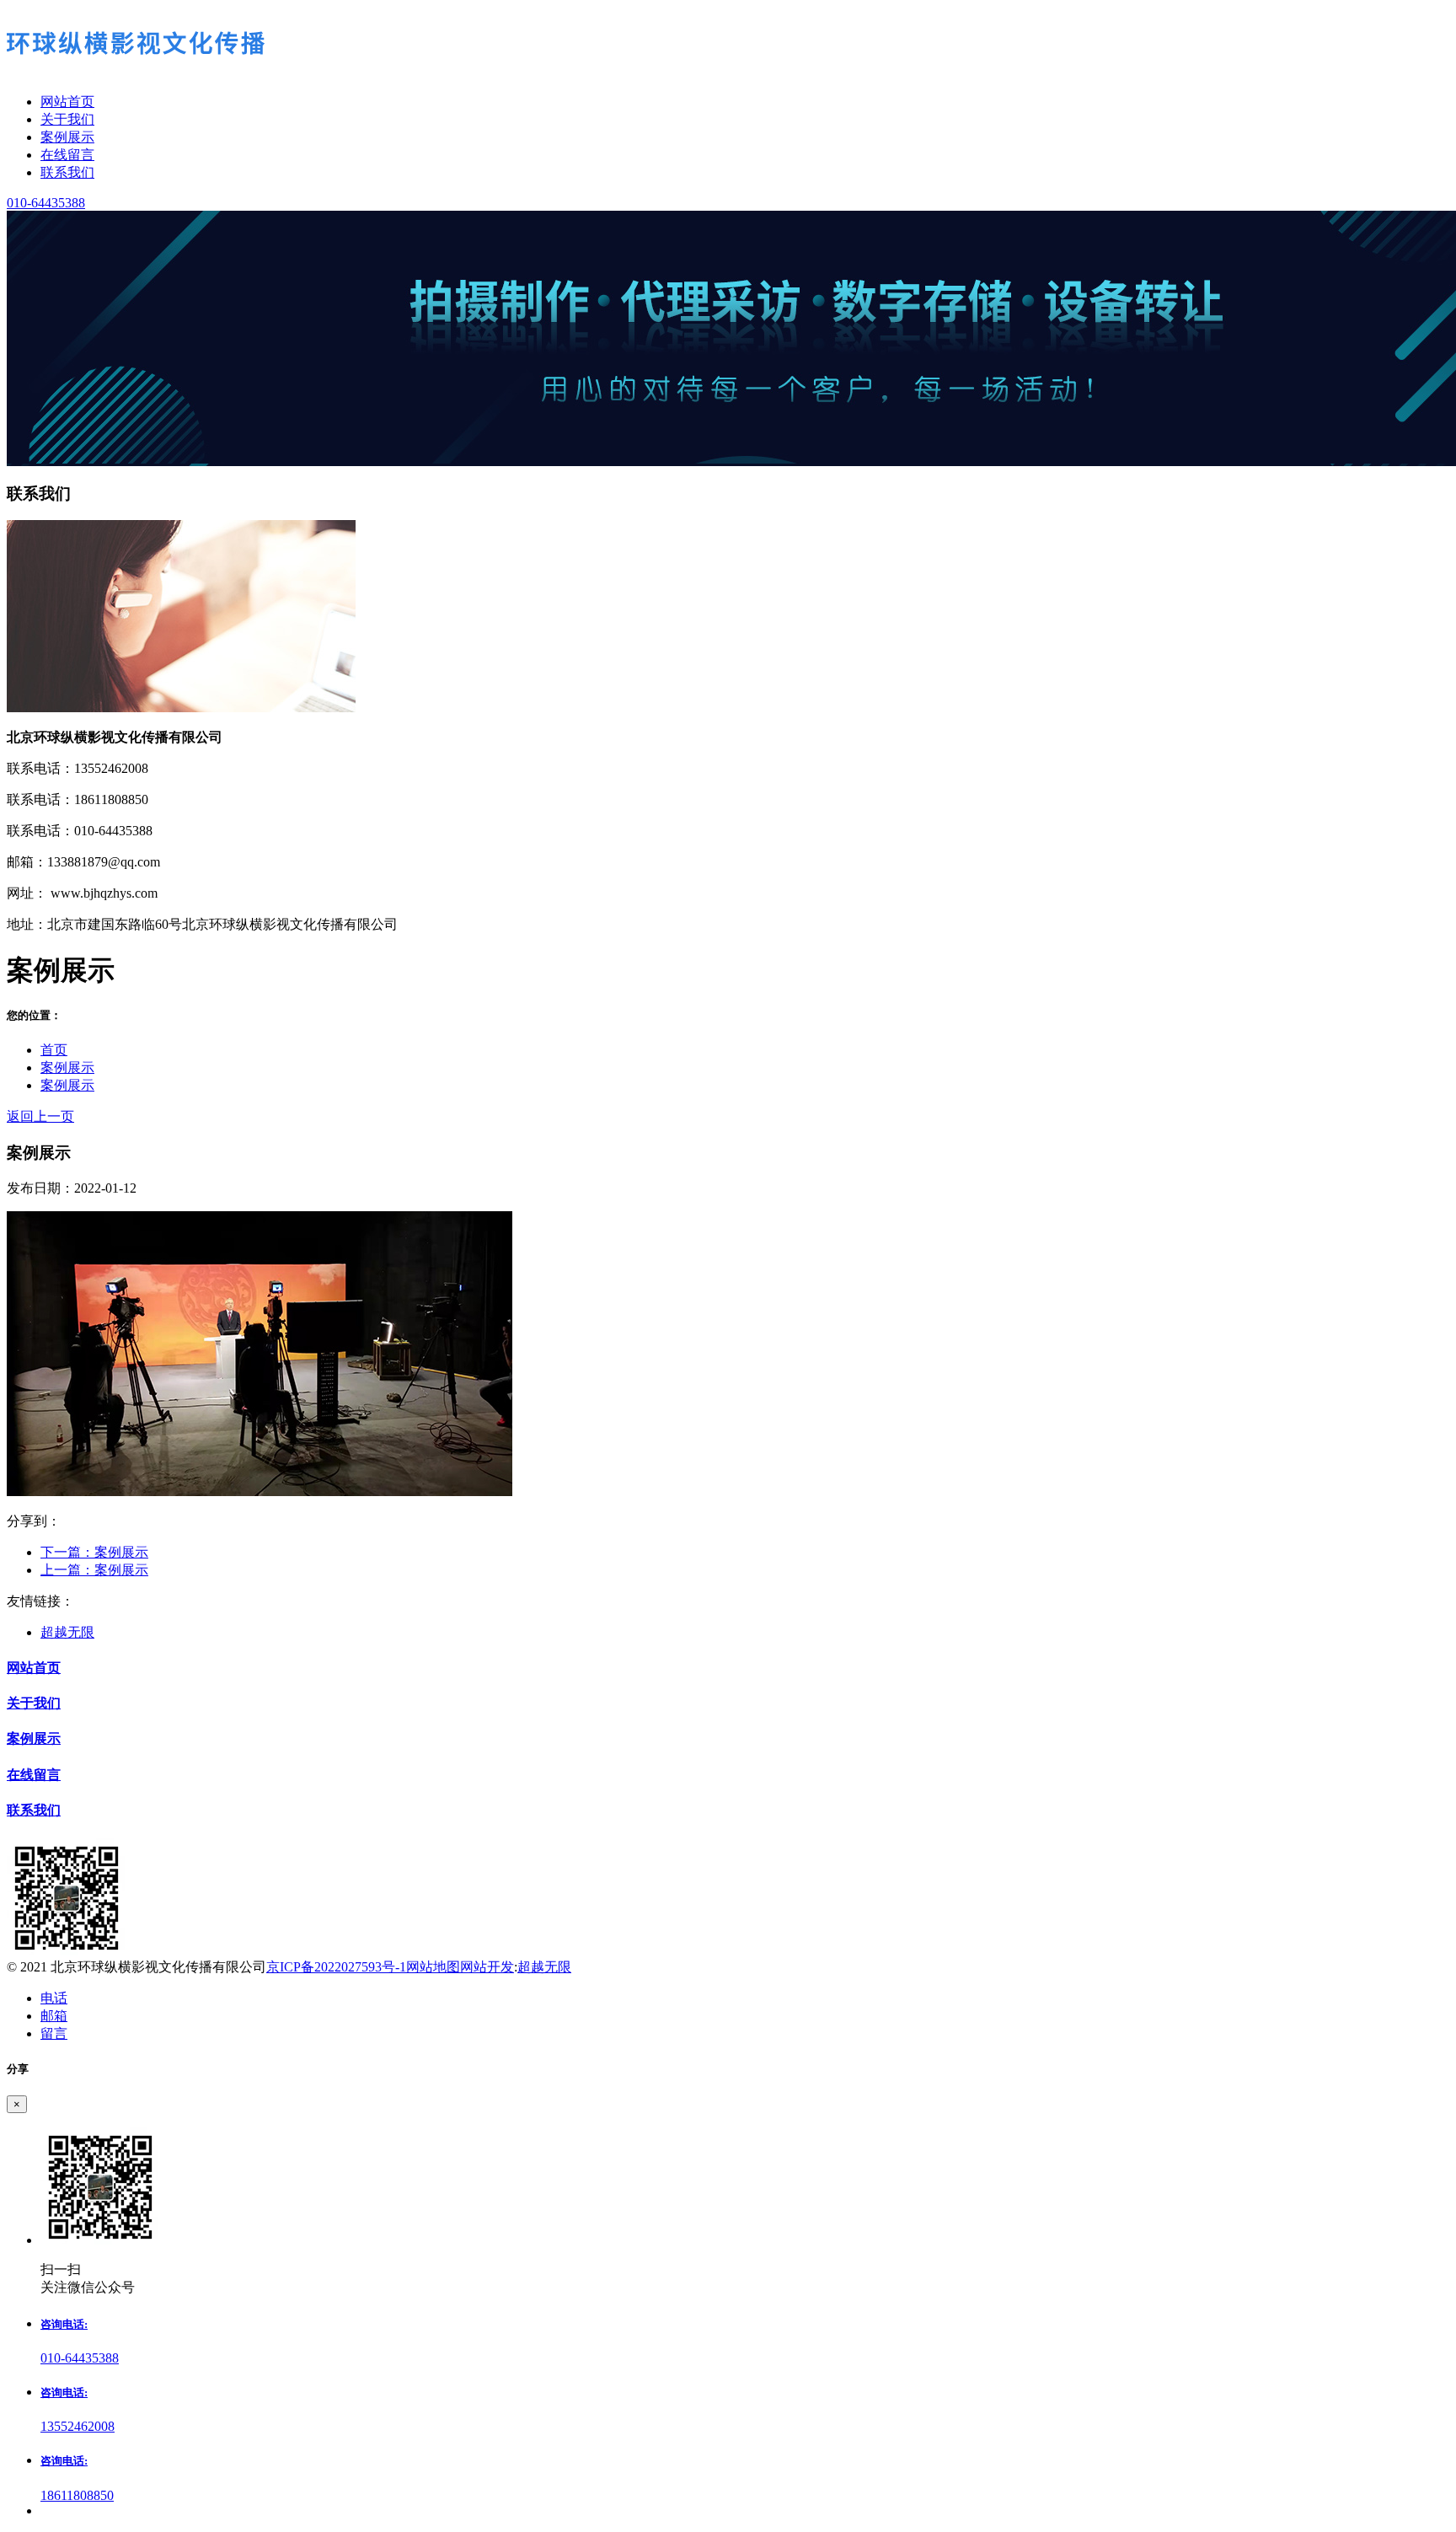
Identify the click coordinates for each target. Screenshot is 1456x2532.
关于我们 (34, 1703)
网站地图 (433, 1967)
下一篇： (94, 1552)
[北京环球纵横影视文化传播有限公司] (728, 46)
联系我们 (34, 1810)
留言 (54, 2033)
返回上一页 (40, 1116)
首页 (54, 1050)
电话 (54, 1998)
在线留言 (34, 1775)
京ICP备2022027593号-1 (336, 1967)
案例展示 (67, 1068)
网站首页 (34, 1668)
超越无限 (67, 1632)
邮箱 (54, 2016)
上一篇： (94, 1570)
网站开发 (487, 1967)
